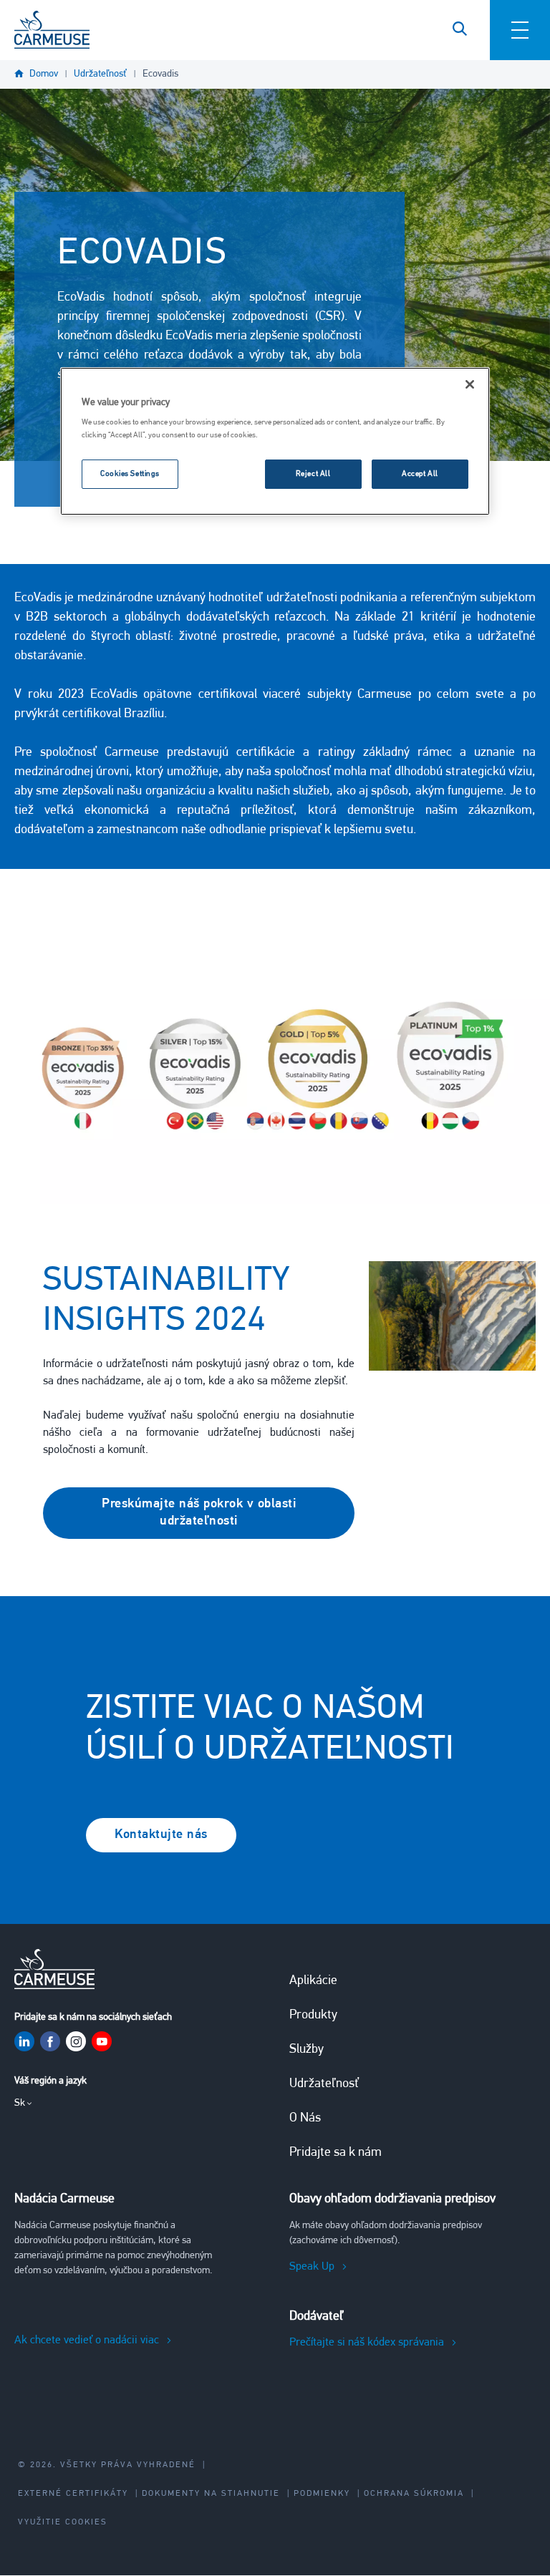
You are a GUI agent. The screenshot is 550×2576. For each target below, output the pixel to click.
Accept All (420, 474)
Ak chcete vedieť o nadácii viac (87, 2341)
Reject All (313, 474)
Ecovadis (160, 74)
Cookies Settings (130, 474)
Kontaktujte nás (161, 1835)
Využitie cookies (63, 2522)
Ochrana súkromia (414, 2494)
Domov (44, 74)
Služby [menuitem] (307, 2050)
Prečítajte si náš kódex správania (367, 2343)
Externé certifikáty (73, 2494)
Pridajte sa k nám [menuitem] (336, 2153)
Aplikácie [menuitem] (313, 1981)
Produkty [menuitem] (313, 2016)
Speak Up (312, 2267)
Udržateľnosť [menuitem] (324, 2084)
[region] (275, 442)
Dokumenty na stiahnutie (211, 2494)
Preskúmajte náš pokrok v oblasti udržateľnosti (199, 1513)
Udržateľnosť (100, 74)
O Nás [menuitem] (305, 2119)
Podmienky (322, 2494)
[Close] (470, 384)
